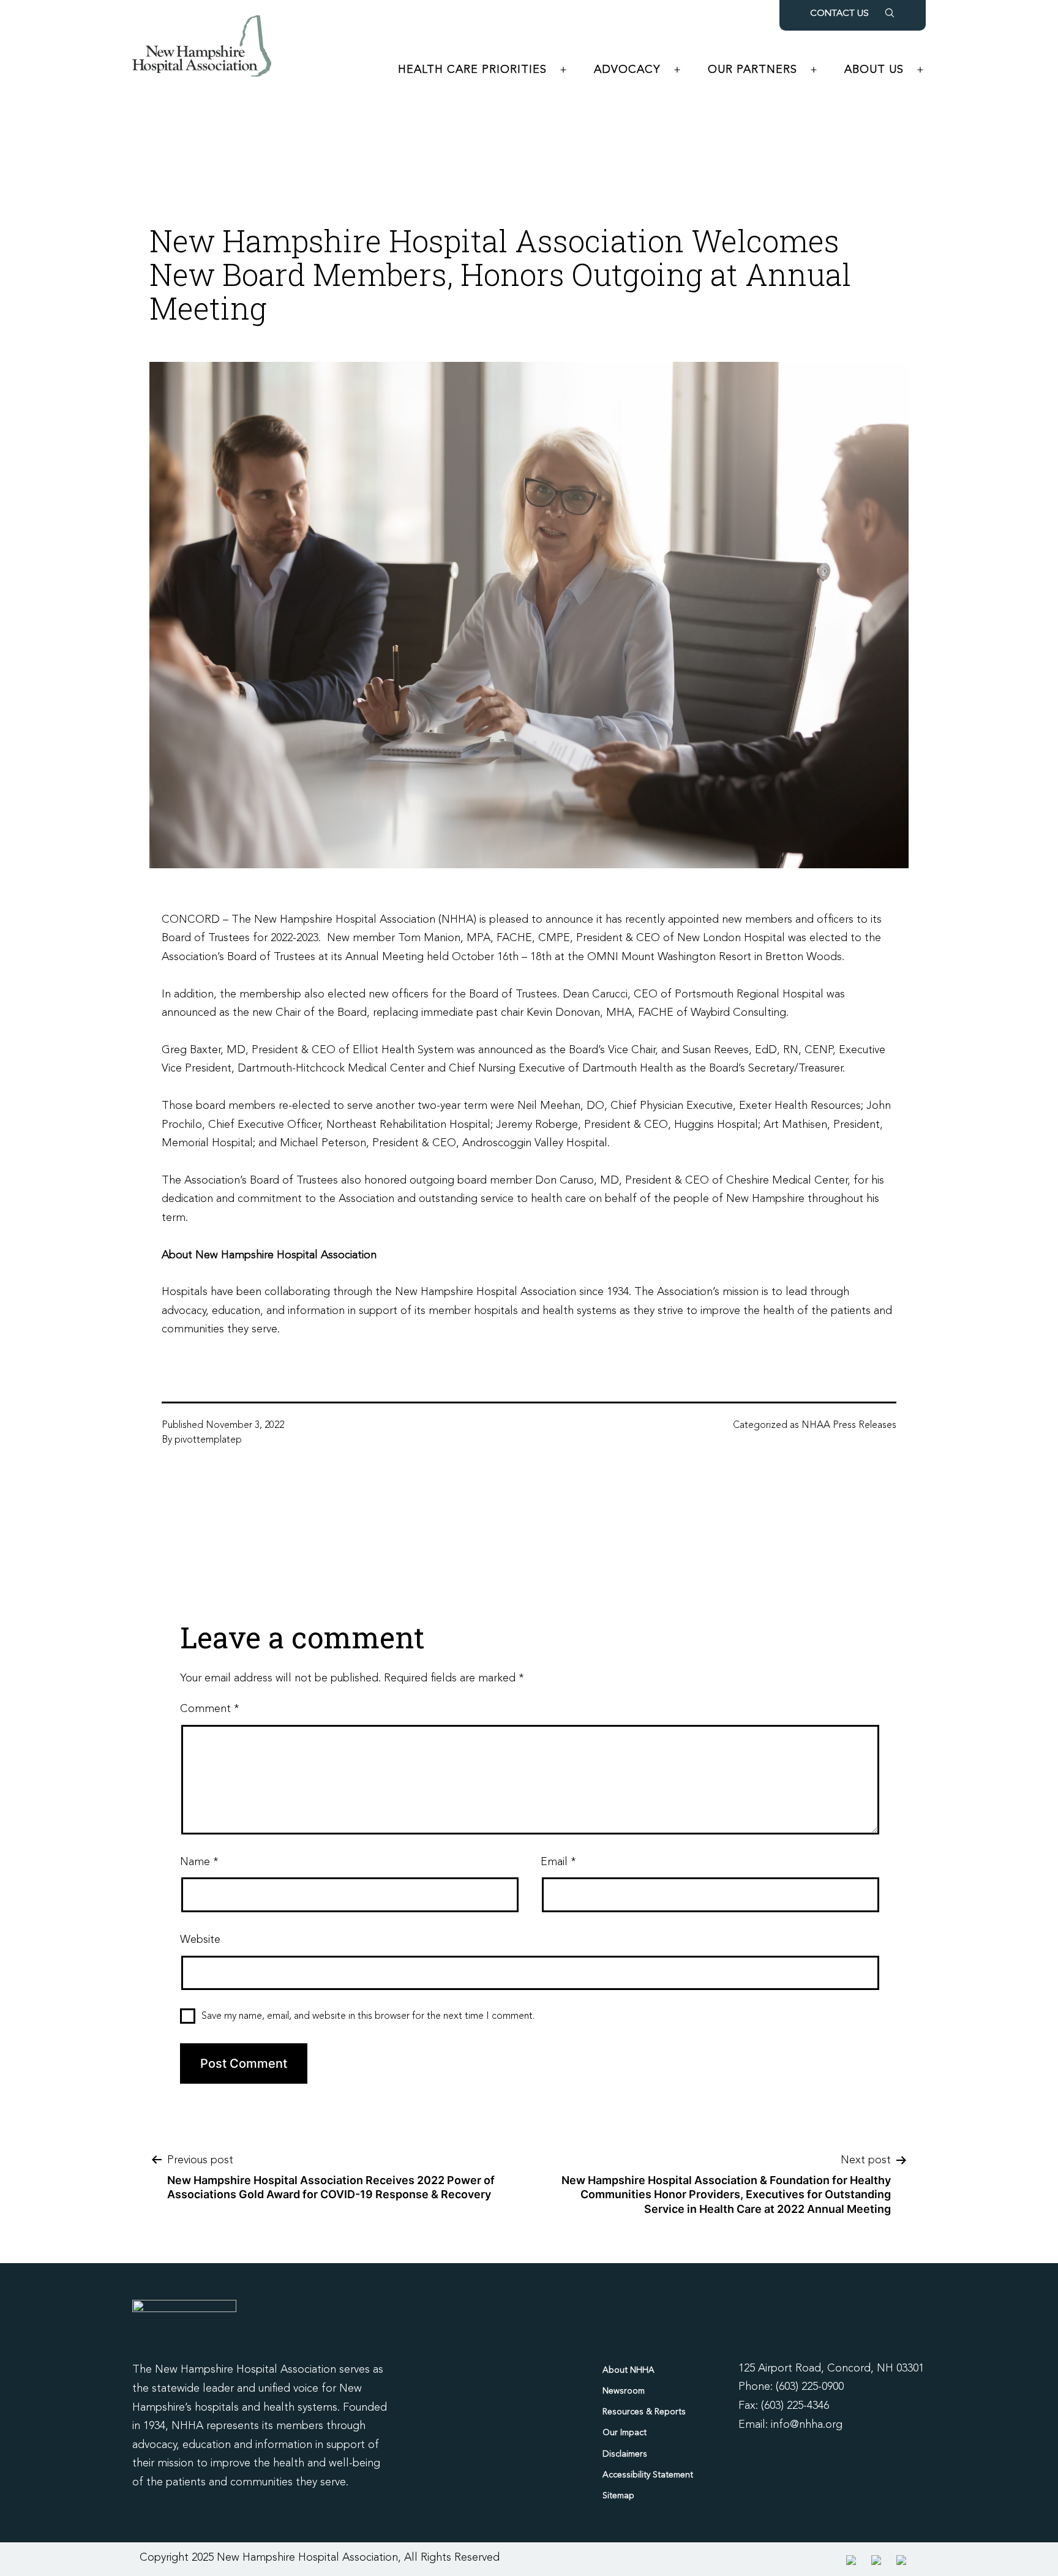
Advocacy (627, 70)
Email (558, 1862)
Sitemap (618, 2496)
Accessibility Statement (648, 2475)
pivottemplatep (208, 1440)
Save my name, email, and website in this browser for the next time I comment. (368, 2016)
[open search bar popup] (890, 13)
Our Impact (625, 2433)
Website (200, 1940)
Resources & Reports (644, 2412)
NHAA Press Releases (849, 1425)
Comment (209, 1709)
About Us (874, 70)
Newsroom (624, 2391)
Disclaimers (625, 2454)
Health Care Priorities (472, 70)
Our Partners (752, 70)
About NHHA (628, 2370)
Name (199, 1862)
